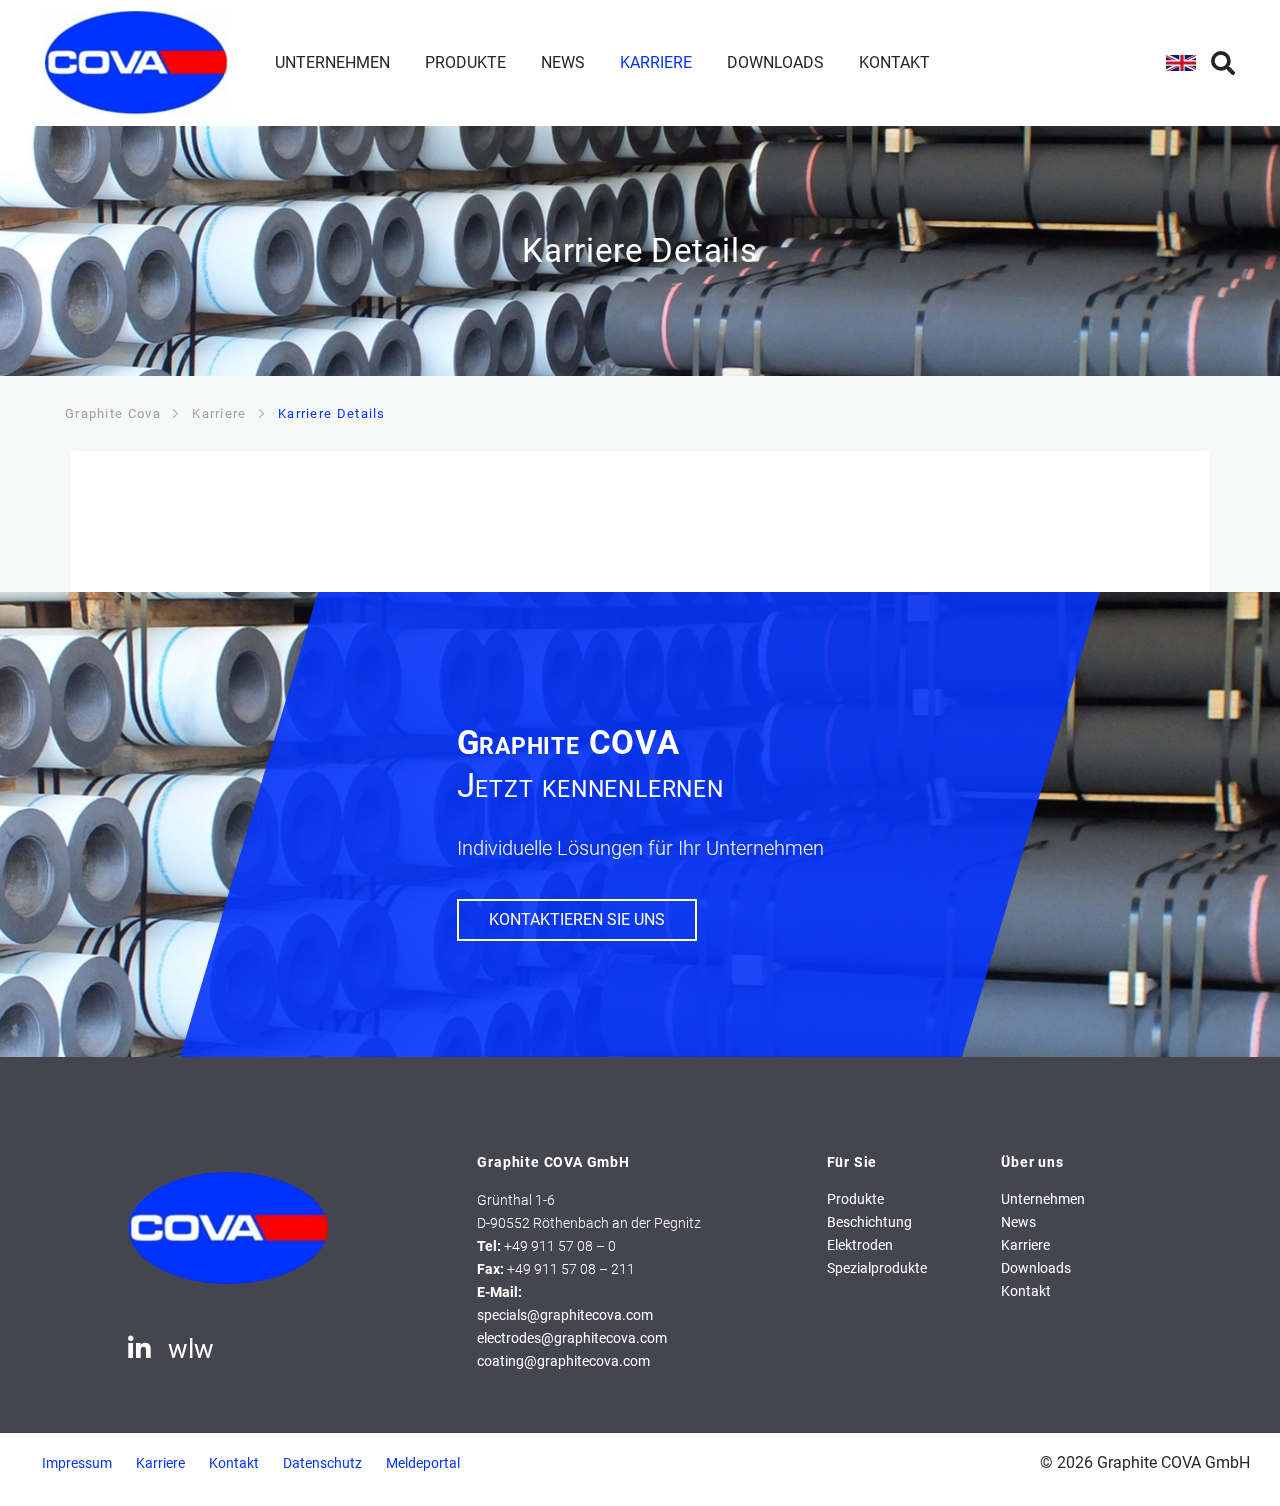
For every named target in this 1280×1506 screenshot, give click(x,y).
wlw (191, 1349)
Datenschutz (322, 1463)
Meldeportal (423, 1463)
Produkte (465, 62)
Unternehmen (332, 62)
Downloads (775, 62)
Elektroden (860, 1245)
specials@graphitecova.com (565, 1315)
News (563, 62)
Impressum (77, 1463)
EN (1181, 63)
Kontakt (894, 62)
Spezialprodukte (877, 1268)
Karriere (656, 62)
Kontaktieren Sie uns (577, 919)
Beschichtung (869, 1222)
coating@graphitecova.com (563, 1361)
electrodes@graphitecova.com (572, 1338)
